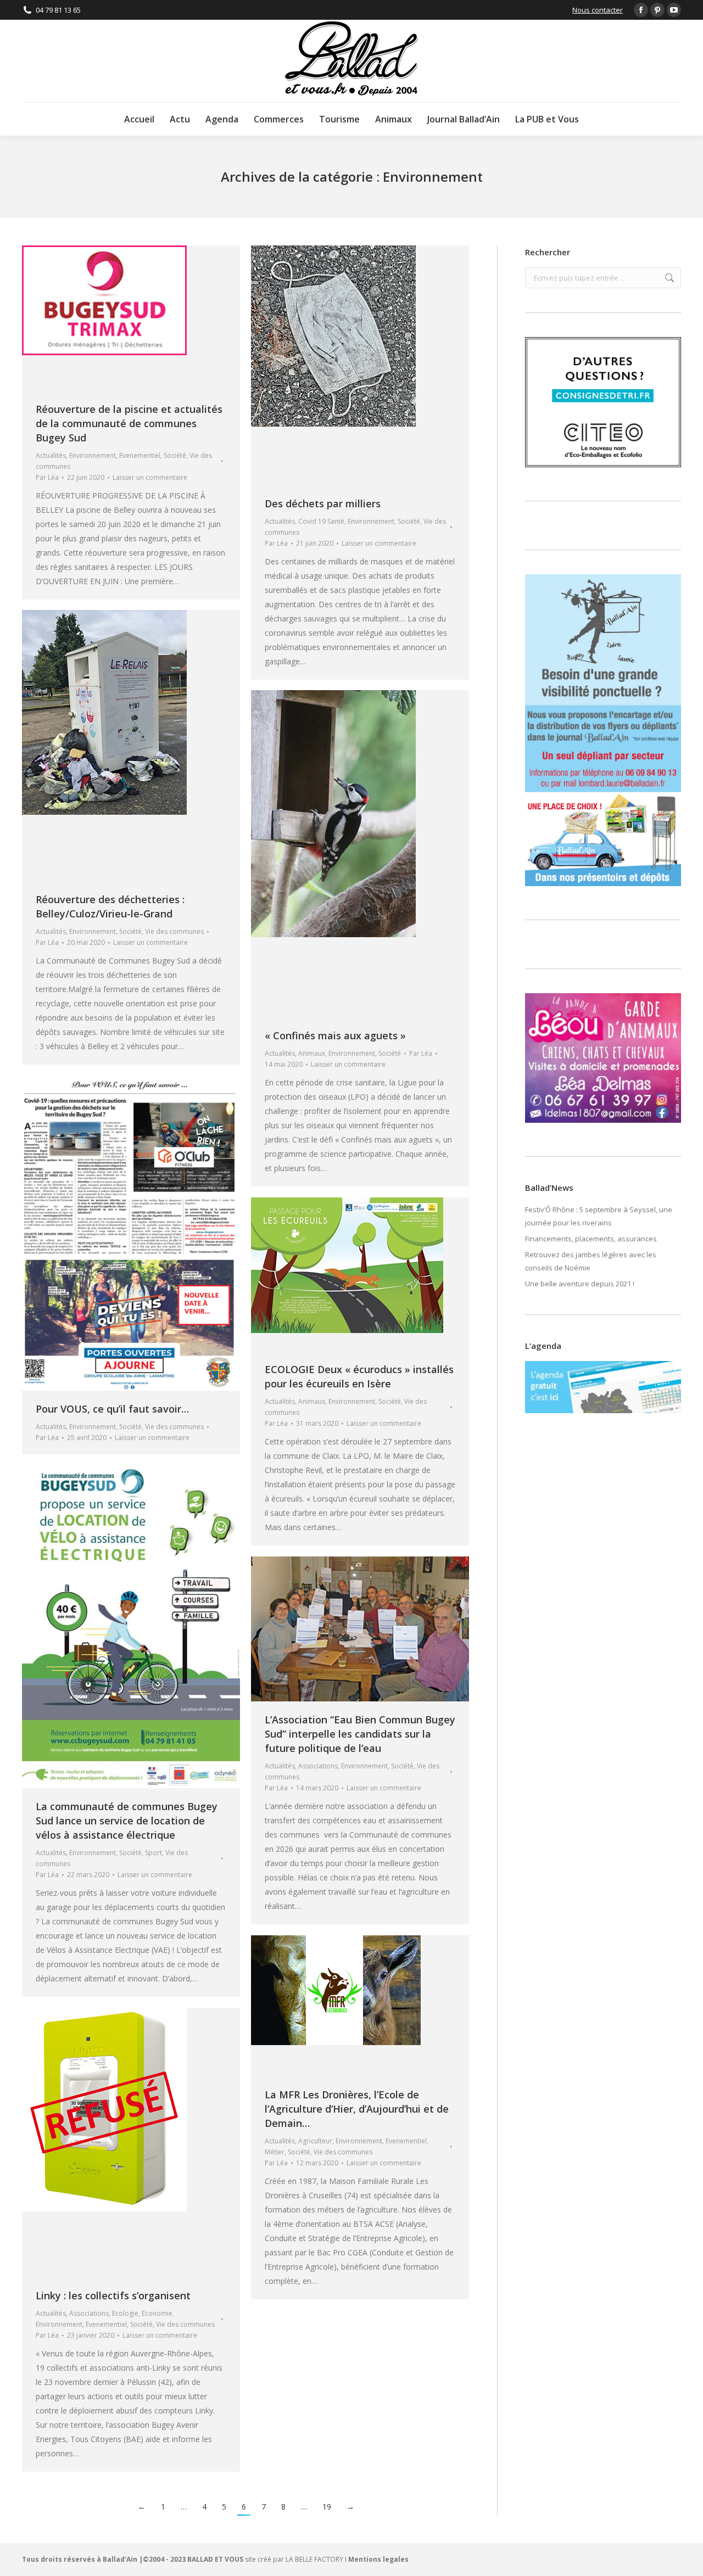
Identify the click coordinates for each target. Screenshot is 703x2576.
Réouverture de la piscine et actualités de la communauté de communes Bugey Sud (129, 423)
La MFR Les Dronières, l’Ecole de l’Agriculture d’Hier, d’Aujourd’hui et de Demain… (357, 2109)
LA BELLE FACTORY (314, 2559)
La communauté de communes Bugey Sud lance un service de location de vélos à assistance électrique (127, 1821)
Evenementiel (140, 455)
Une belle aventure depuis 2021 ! (580, 1284)
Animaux (312, 1053)
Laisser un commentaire (150, 477)
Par (47, 477)
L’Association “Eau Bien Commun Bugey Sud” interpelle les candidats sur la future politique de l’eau (360, 1734)
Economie (157, 2313)
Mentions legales (378, 2559)
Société (175, 455)
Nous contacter (598, 10)
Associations (318, 1766)
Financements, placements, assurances (591, 1239)
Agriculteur (315, 2141)
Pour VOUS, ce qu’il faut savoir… (112, 1409)
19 (327, 2507)
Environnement (93, 455)
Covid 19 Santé (321, 521)
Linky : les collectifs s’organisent (113, 2295)
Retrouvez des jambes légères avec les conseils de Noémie (591, 1261)
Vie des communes (174, 931)
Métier (275, 2152)
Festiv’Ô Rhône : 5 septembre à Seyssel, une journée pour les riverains (599, 1216)
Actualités (51, 455)
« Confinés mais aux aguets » (335, 1035)
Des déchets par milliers (323, 503)
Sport (154, 1853)
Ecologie (125, 2313)
